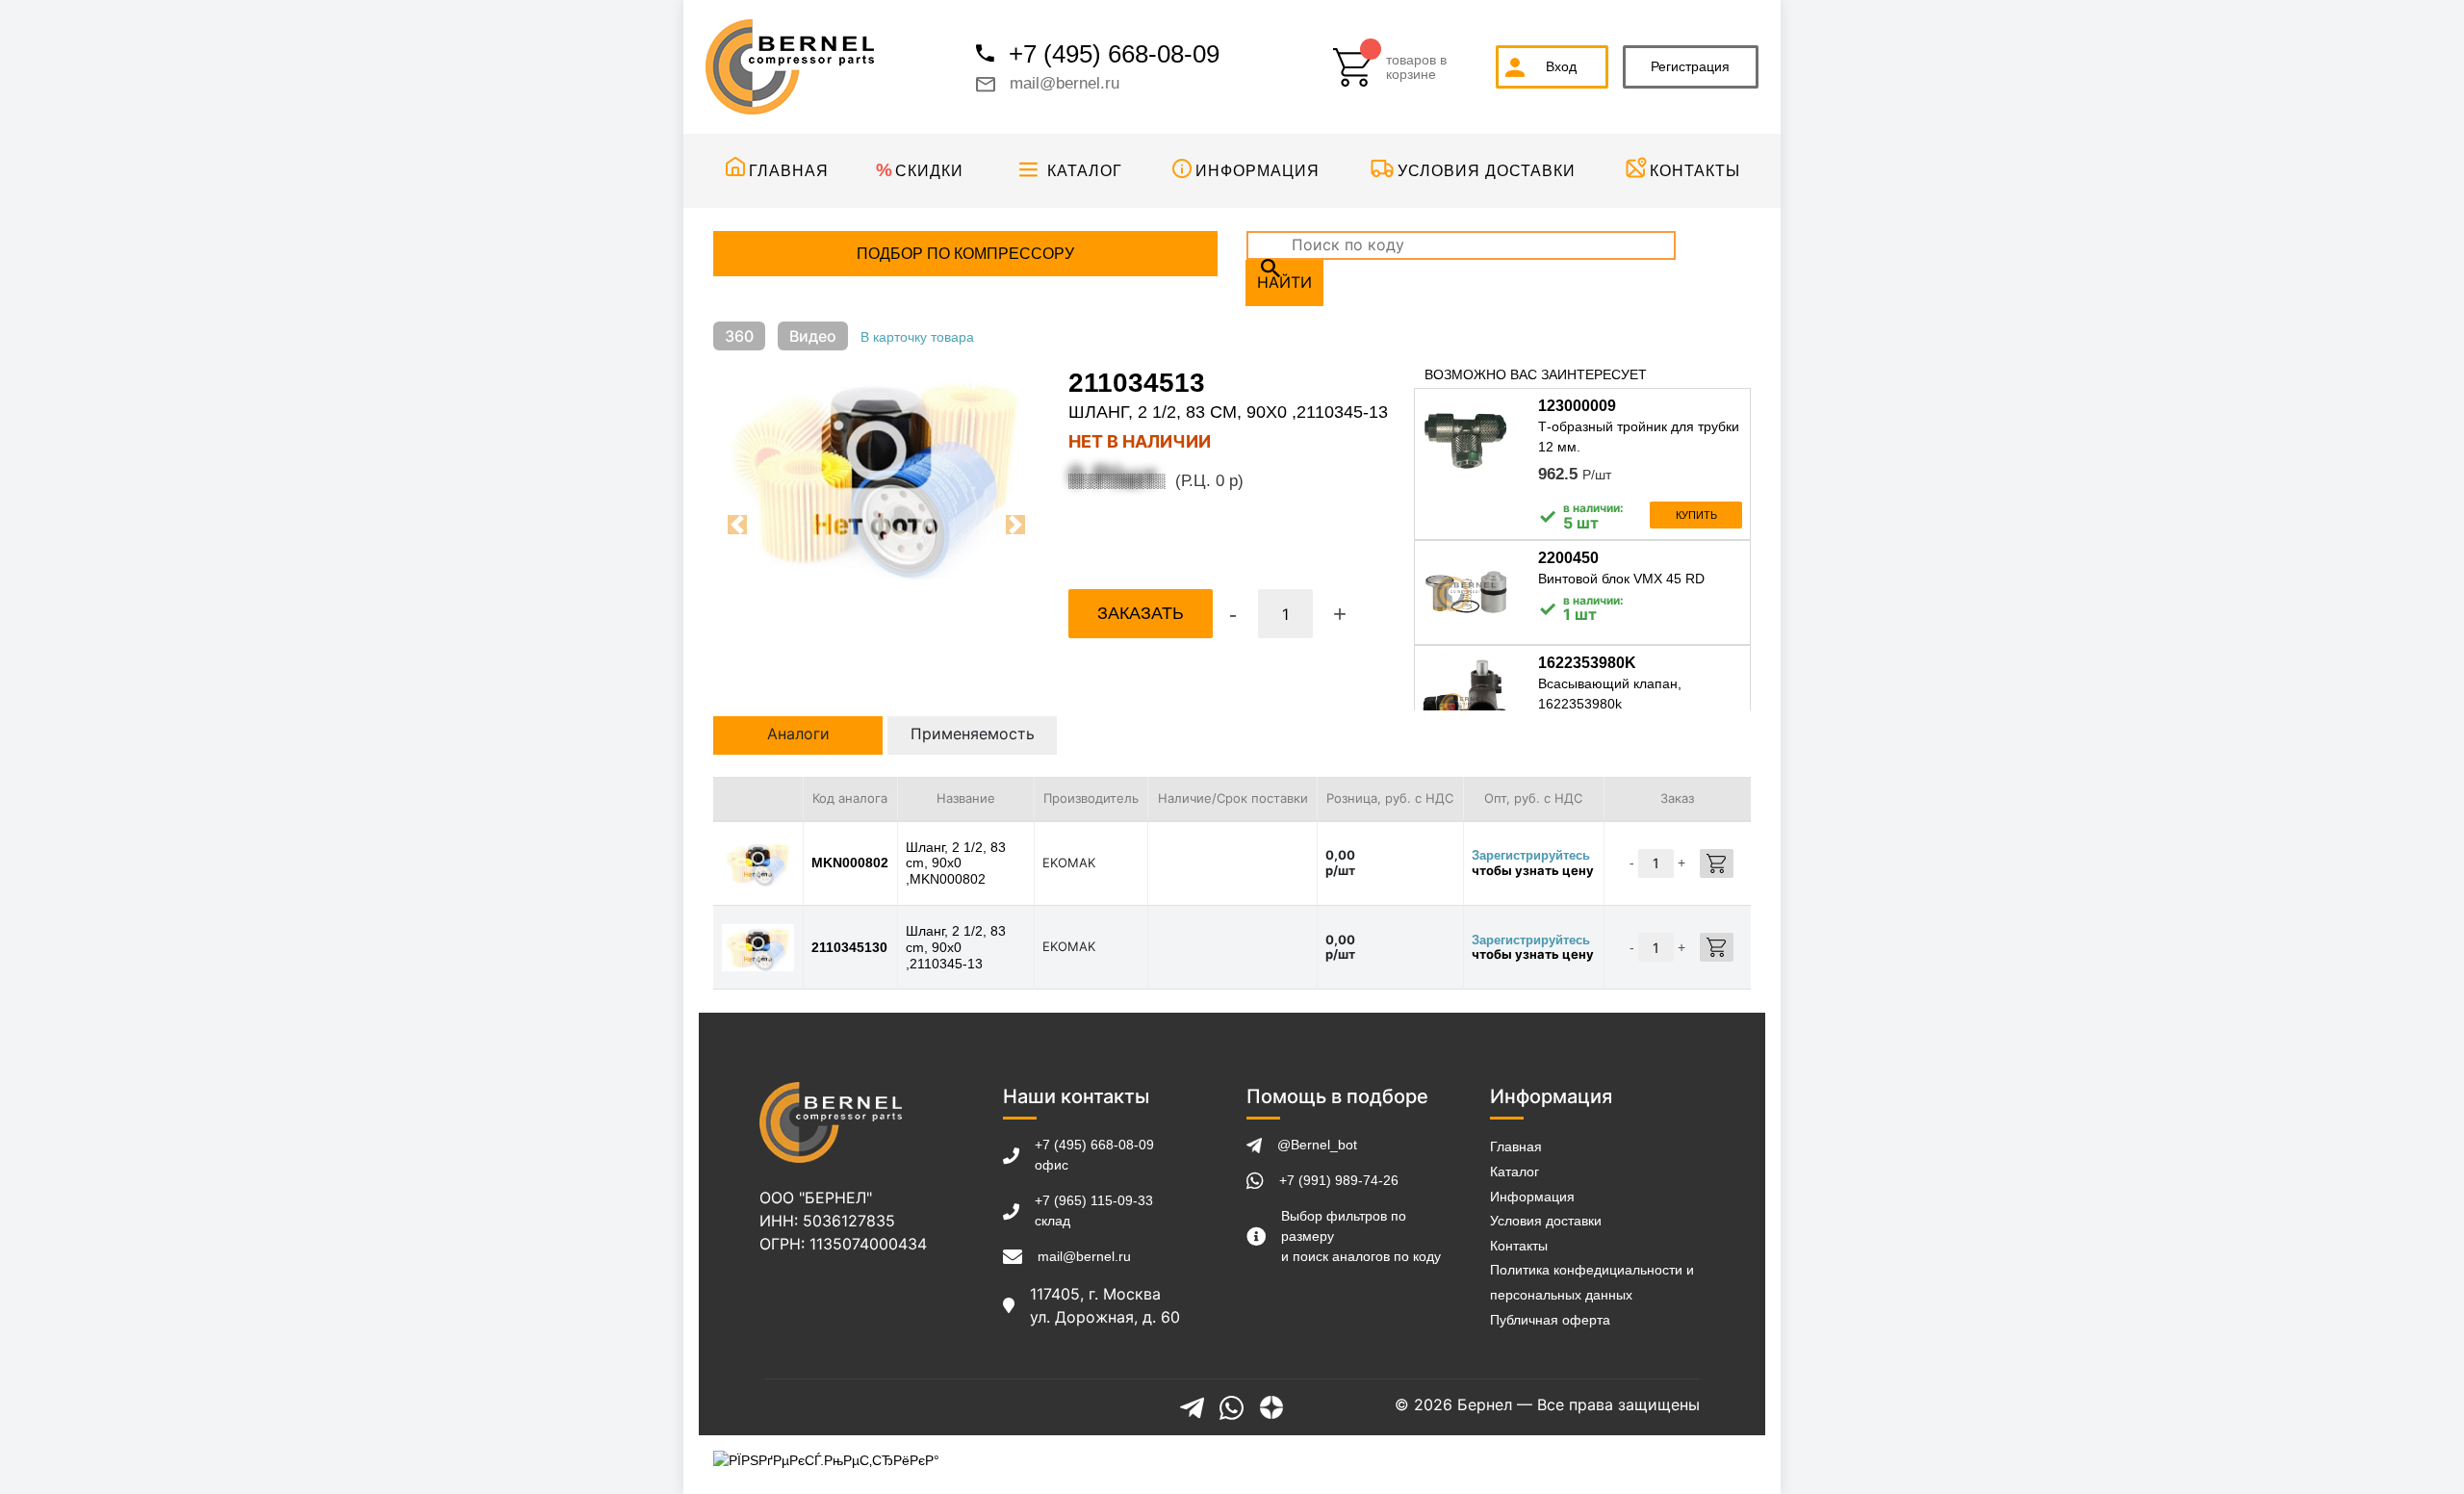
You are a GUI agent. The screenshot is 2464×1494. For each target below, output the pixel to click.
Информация (1258, 171)
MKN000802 (850, 863)
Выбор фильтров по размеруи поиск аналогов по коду (1361, 1236)
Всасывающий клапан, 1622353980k (1610, 694)
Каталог (1085, 171)
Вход (1561, 66)
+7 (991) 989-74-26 (1339, 1180)
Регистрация (1690, 66)
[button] (738, 525)
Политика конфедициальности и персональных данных (1592, 1282)
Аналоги (798, 734)
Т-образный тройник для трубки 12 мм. (1639, 437)
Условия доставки (1487, 171)
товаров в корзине (1416, 67)
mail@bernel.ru (1065, 83)
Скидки (929, 171)
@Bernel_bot (1317, 1145)
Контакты (1695, 171)
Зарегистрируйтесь (1531, 855)
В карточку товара (917, 337)
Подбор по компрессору (965, 254)
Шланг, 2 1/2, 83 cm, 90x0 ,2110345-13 (956, 947)
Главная (789, 171)
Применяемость (973, 734)
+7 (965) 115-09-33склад (1094, 1211)
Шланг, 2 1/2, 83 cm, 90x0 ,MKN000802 (956, 863)
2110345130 (849, 947)
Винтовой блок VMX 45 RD (1621, 579)
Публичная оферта (1550, 1320)
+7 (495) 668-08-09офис (1094, 1155)
